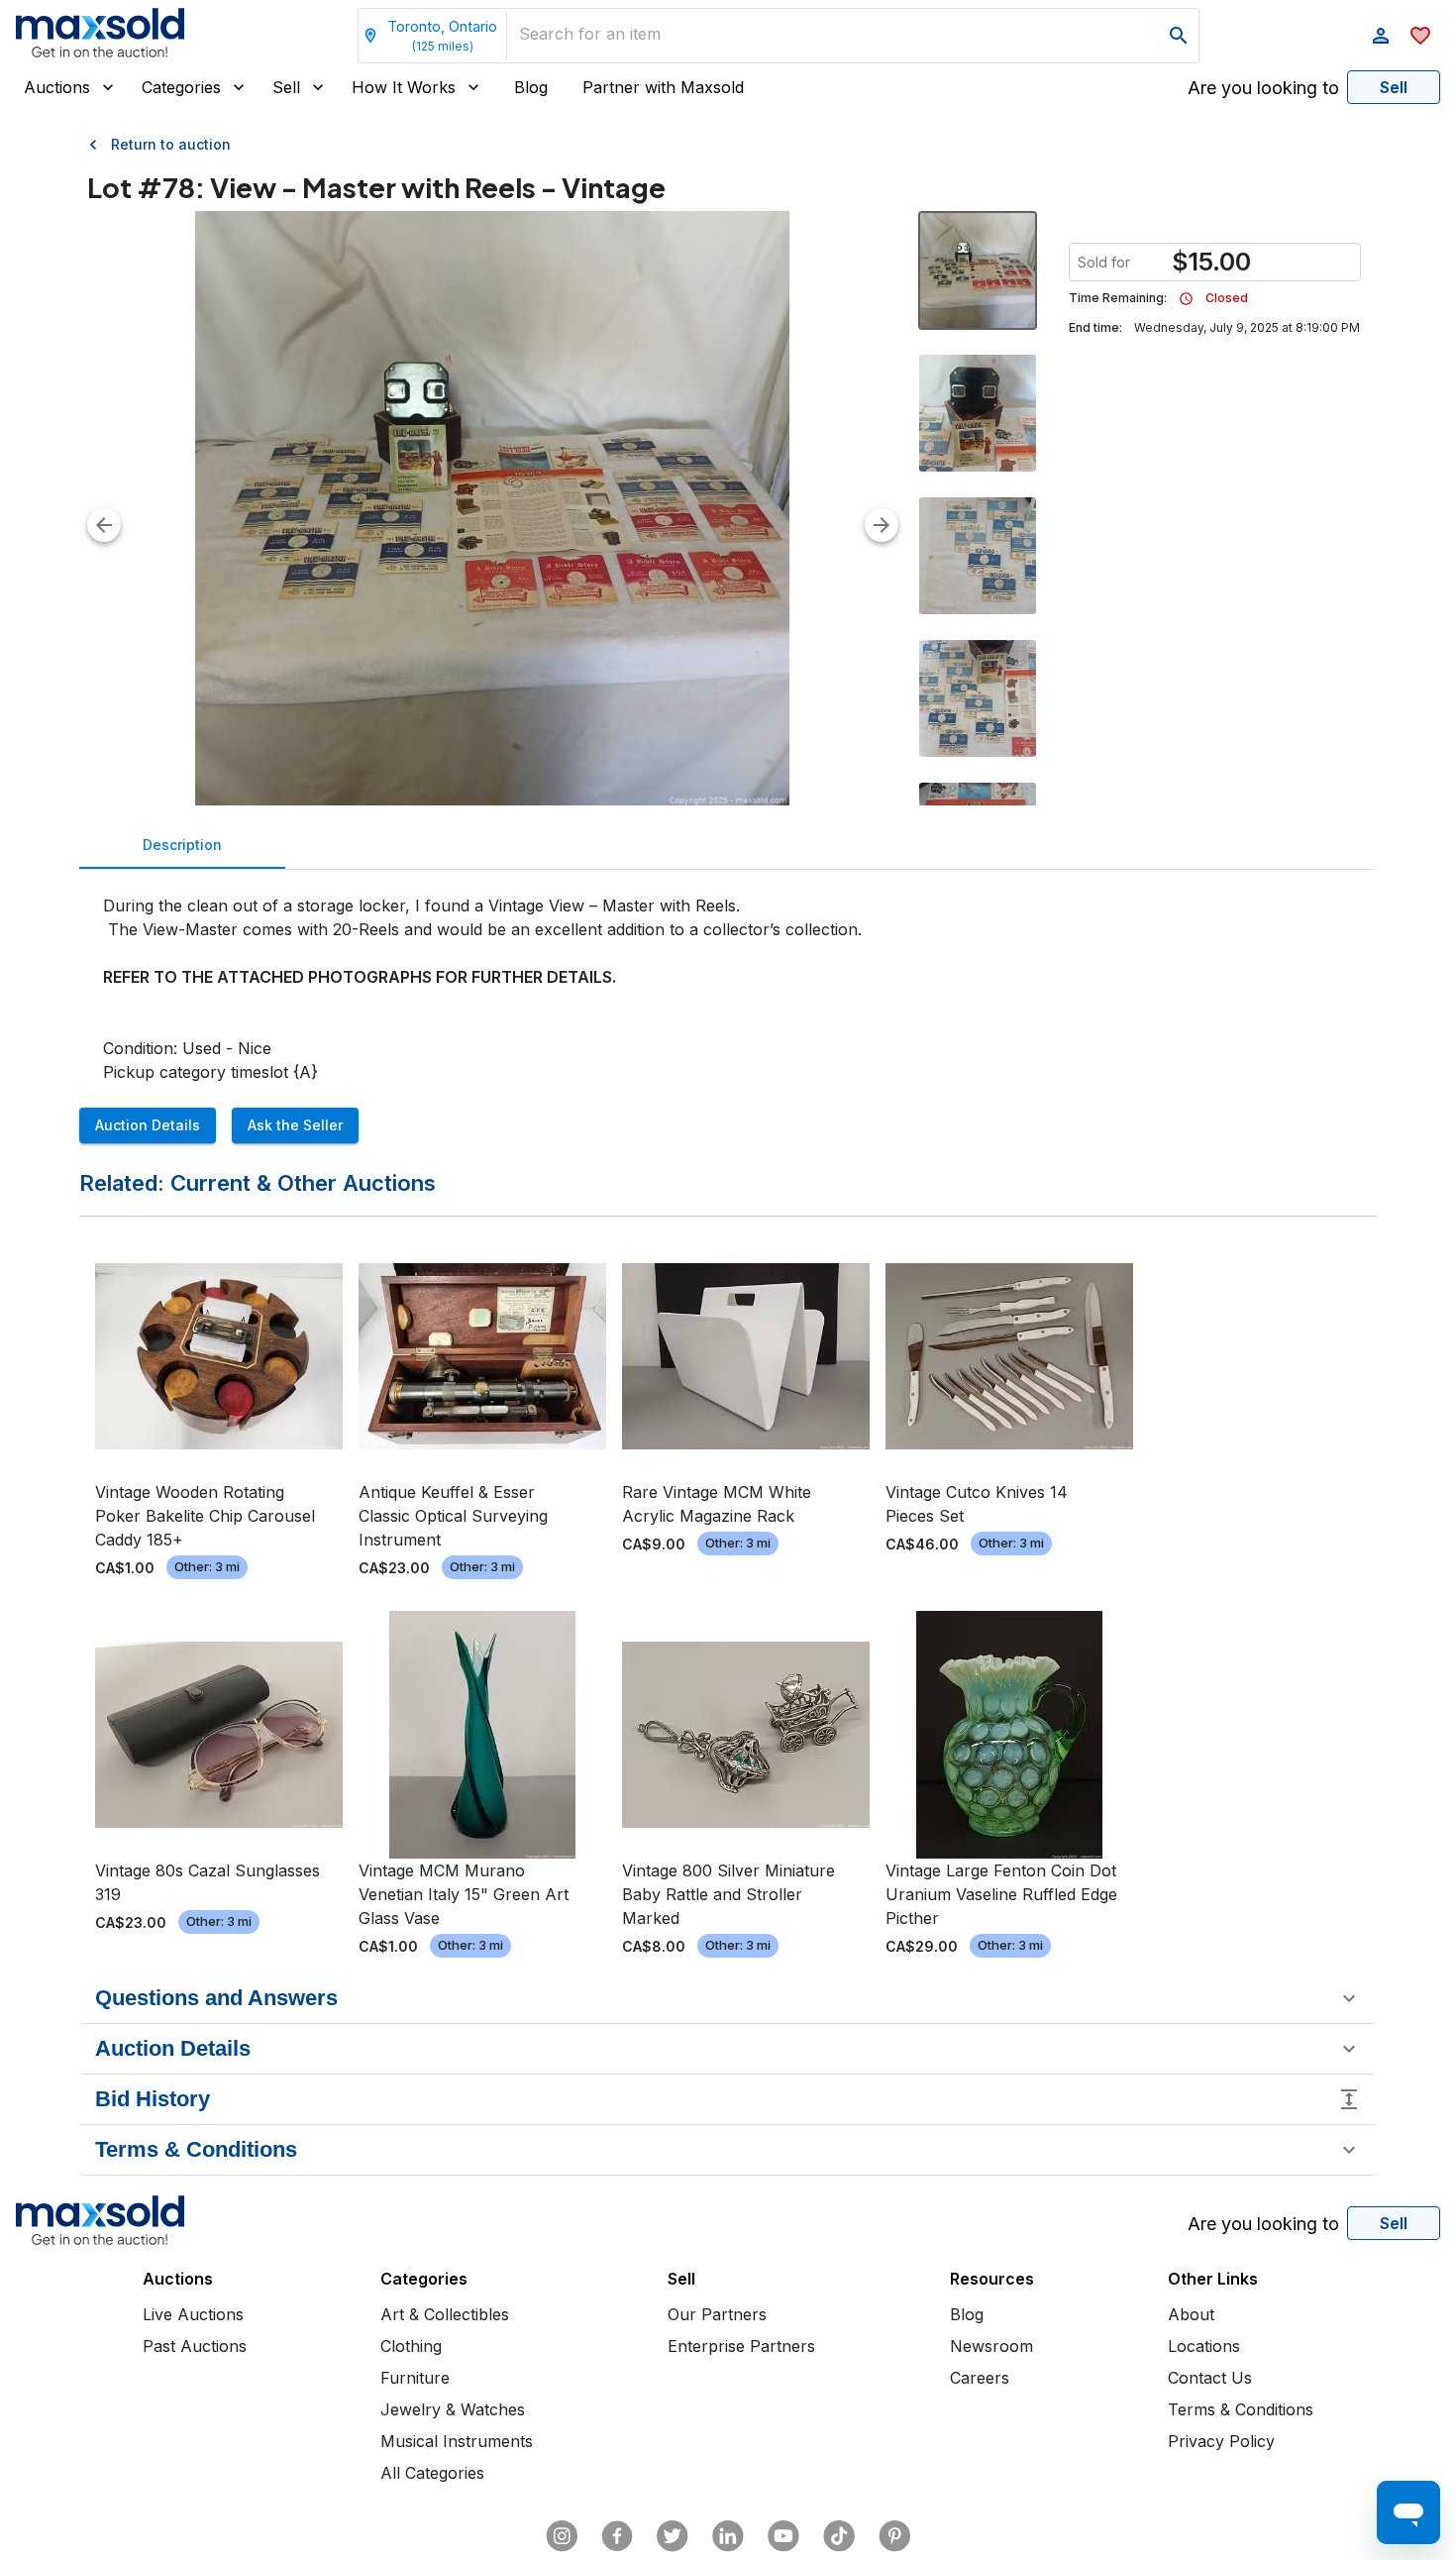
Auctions (57, 87)
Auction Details (148, 1125)
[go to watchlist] (1420, 36)
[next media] (882, 525)
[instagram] (562, 2536)
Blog (531, 87)
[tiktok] (839, 2536)
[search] (1179, 36)
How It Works (404, 87)
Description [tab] (182, 845)
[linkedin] (728, 2536)
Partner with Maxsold (663, 87)
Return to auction (171, 144)
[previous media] (104, 525)
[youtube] (783, 2536)
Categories (181, 87)
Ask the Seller (295, 1125)
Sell (286, 87)
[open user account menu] (1381, 36)
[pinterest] (894, 2536)
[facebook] (617, 2536)
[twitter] (673, 2536)
